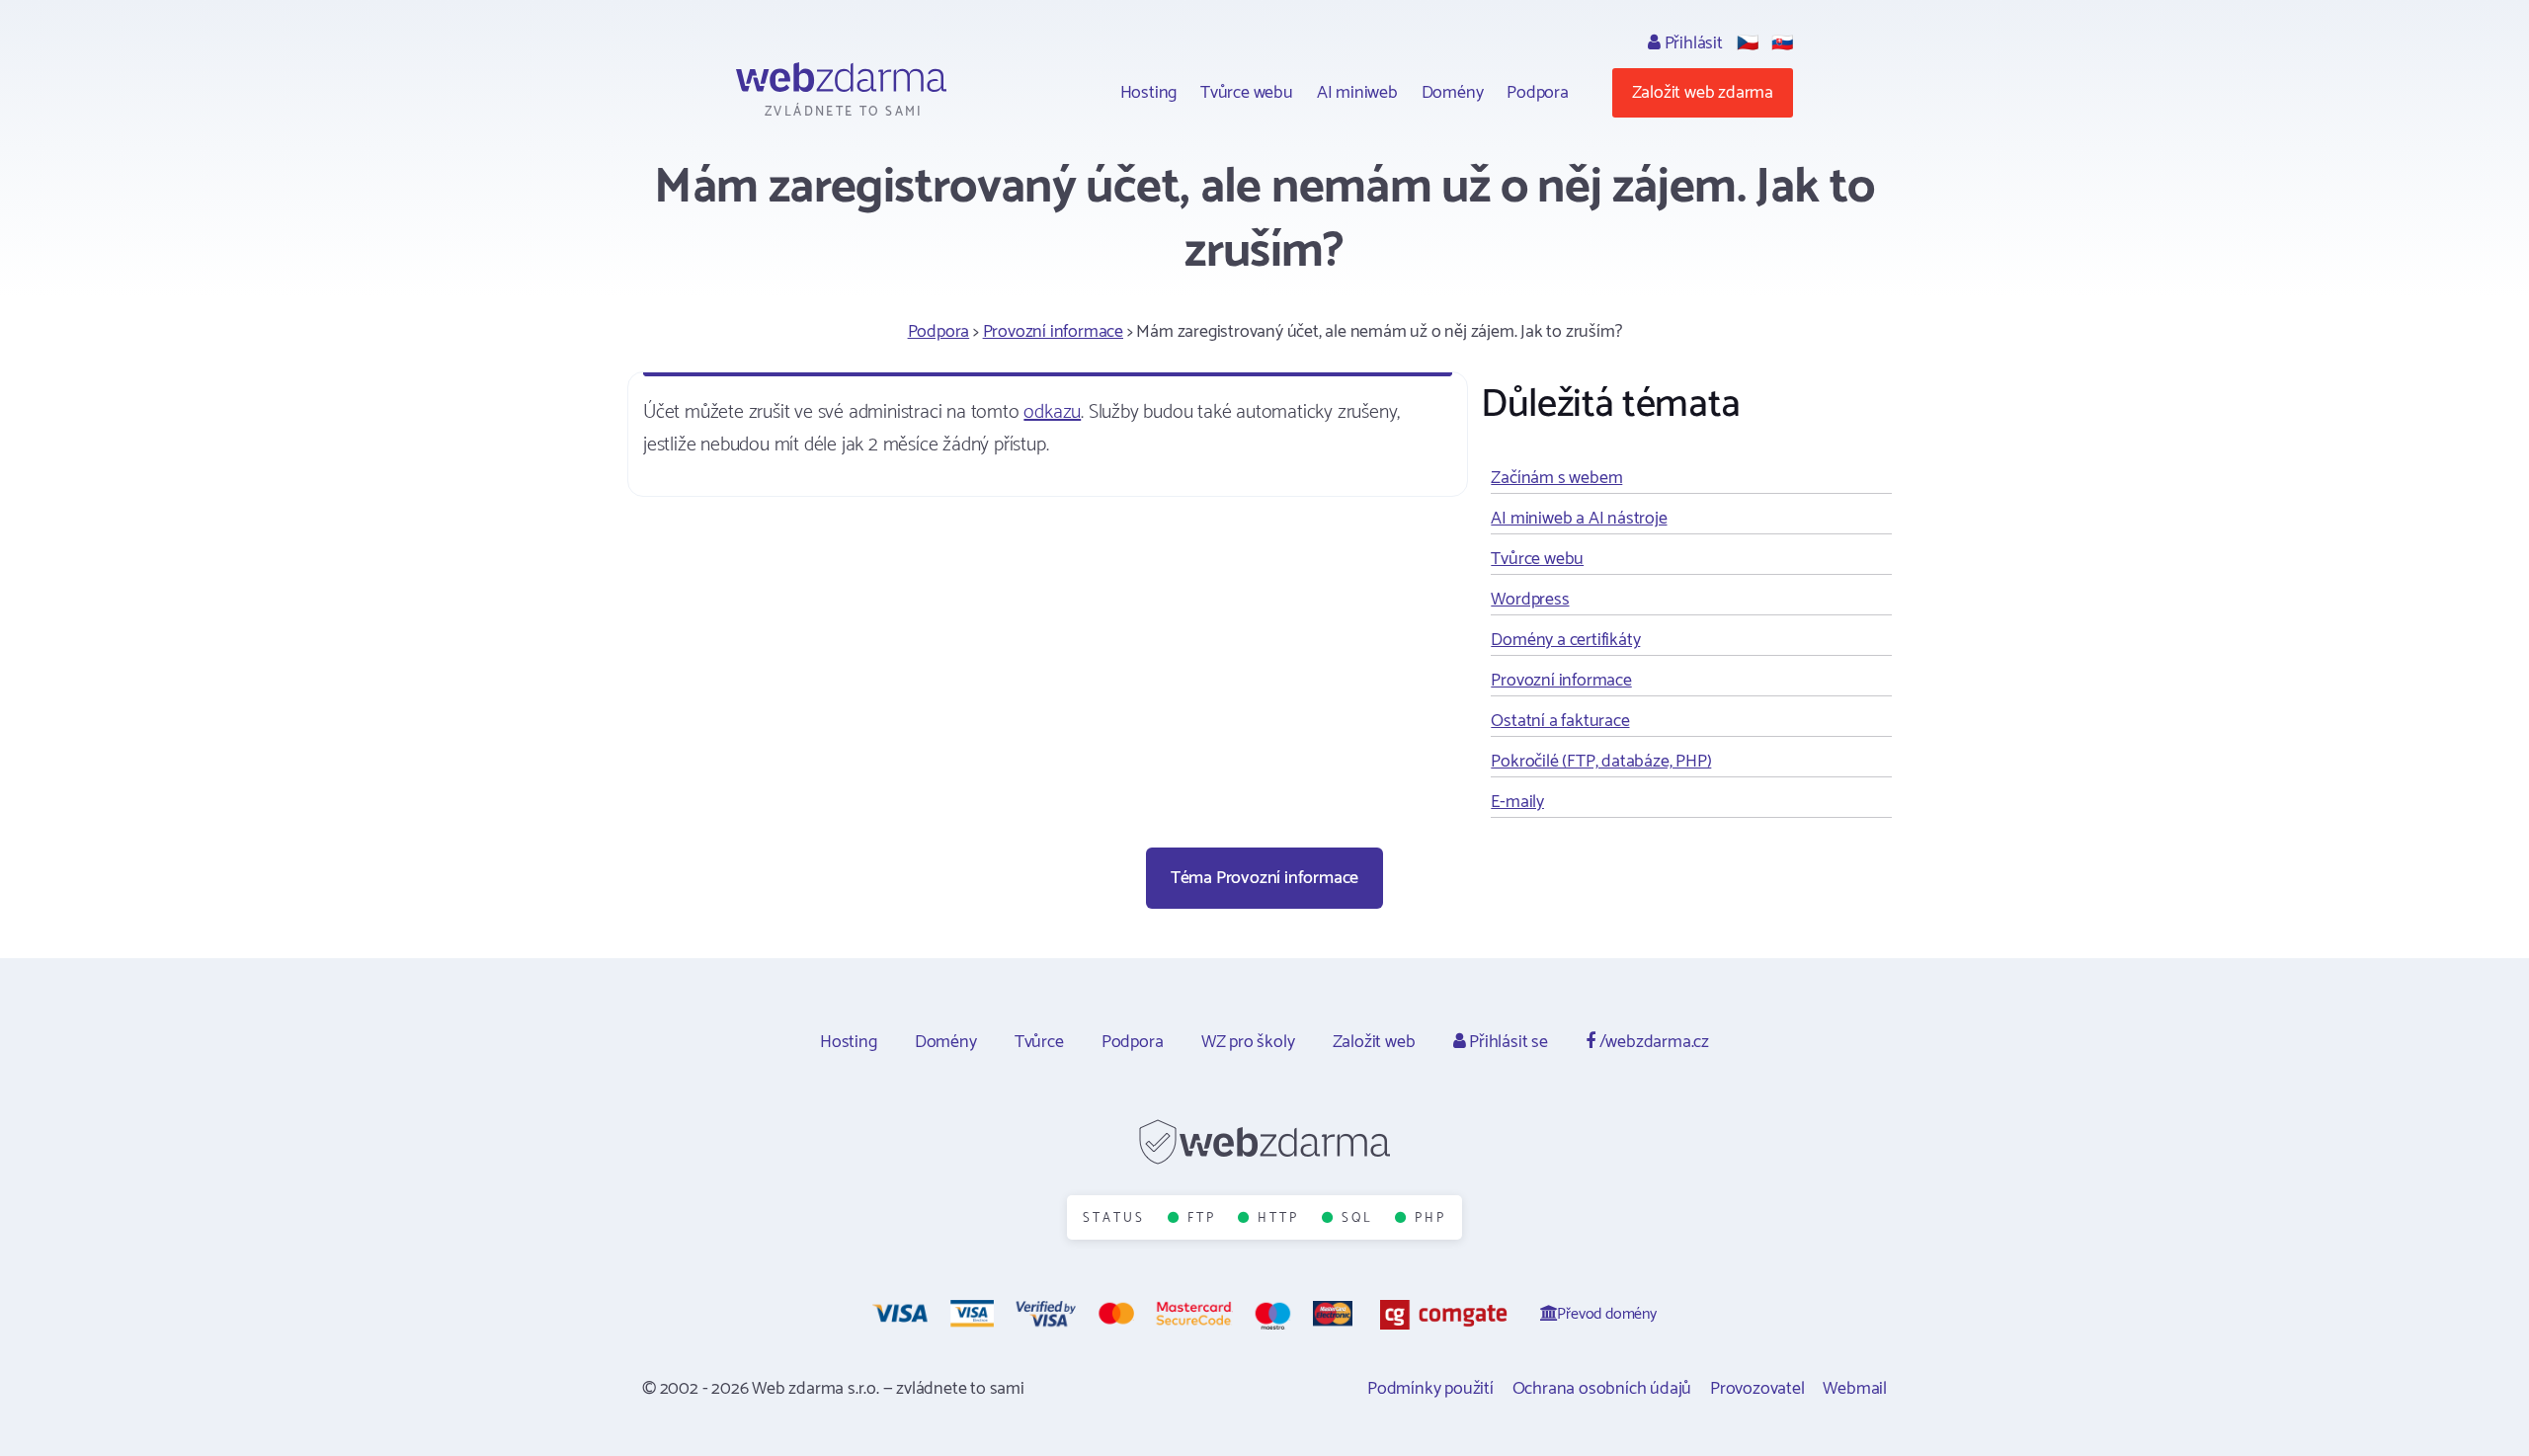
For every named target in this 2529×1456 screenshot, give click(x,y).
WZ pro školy (1248, 1042)
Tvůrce (1039, 1042)
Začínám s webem (1556, 478)
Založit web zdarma (1703, 93)
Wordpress (1530, 600)
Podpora (1538, 93)
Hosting (1149, 93)
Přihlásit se (1506, 1042)
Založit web (1374, 1042)
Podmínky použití (1430, 1389)
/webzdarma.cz (1652, 1042)
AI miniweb (1357, 93)
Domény (1453, 93)
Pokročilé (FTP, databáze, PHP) (1601, 762)
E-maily (1517, 802)
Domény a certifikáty (1565, 640)
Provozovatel (1757, 1389)
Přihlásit (1692, 43)
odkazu (1052, 412)
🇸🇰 (1782, 43)
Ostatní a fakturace (1560, 721)
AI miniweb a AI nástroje (1579, 519)
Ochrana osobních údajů (1602, 1389)
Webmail (1855, 1389)
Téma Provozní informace (1264, 878)
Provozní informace (1053, 332)
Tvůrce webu (1247, 93)
